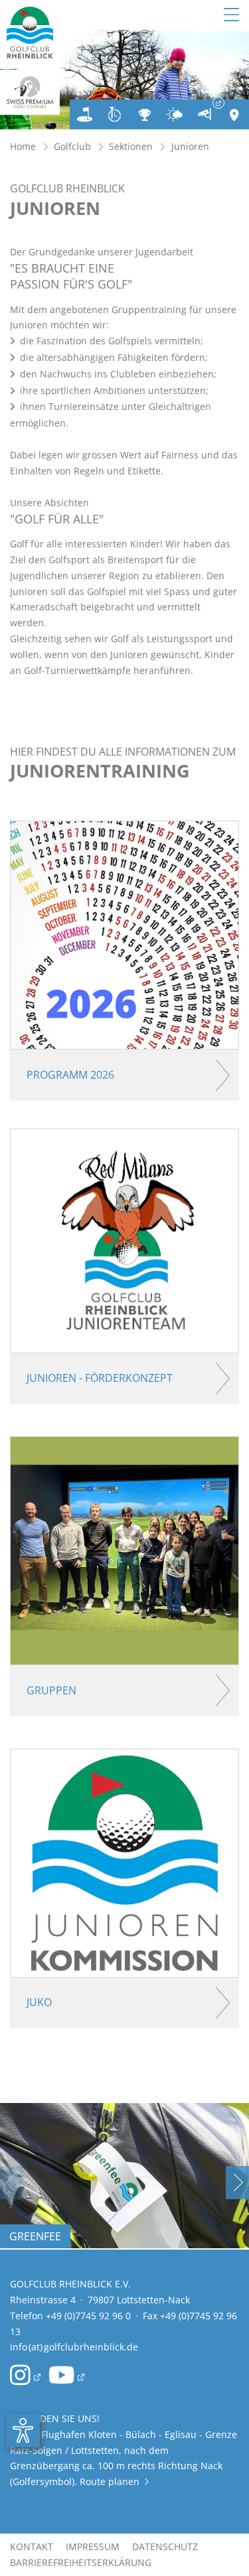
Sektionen (131, 146)
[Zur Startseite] (30, 34)
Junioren (190, 146)
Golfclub (72, 146)
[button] (237, 2183)
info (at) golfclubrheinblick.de (74, 2347)
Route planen (114, 2481)
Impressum (93, 2546)
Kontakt (32, 2546)
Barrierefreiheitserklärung (81, 2562)
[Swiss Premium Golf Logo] (30, 92)
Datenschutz (165, 2546)
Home (23, 146)
